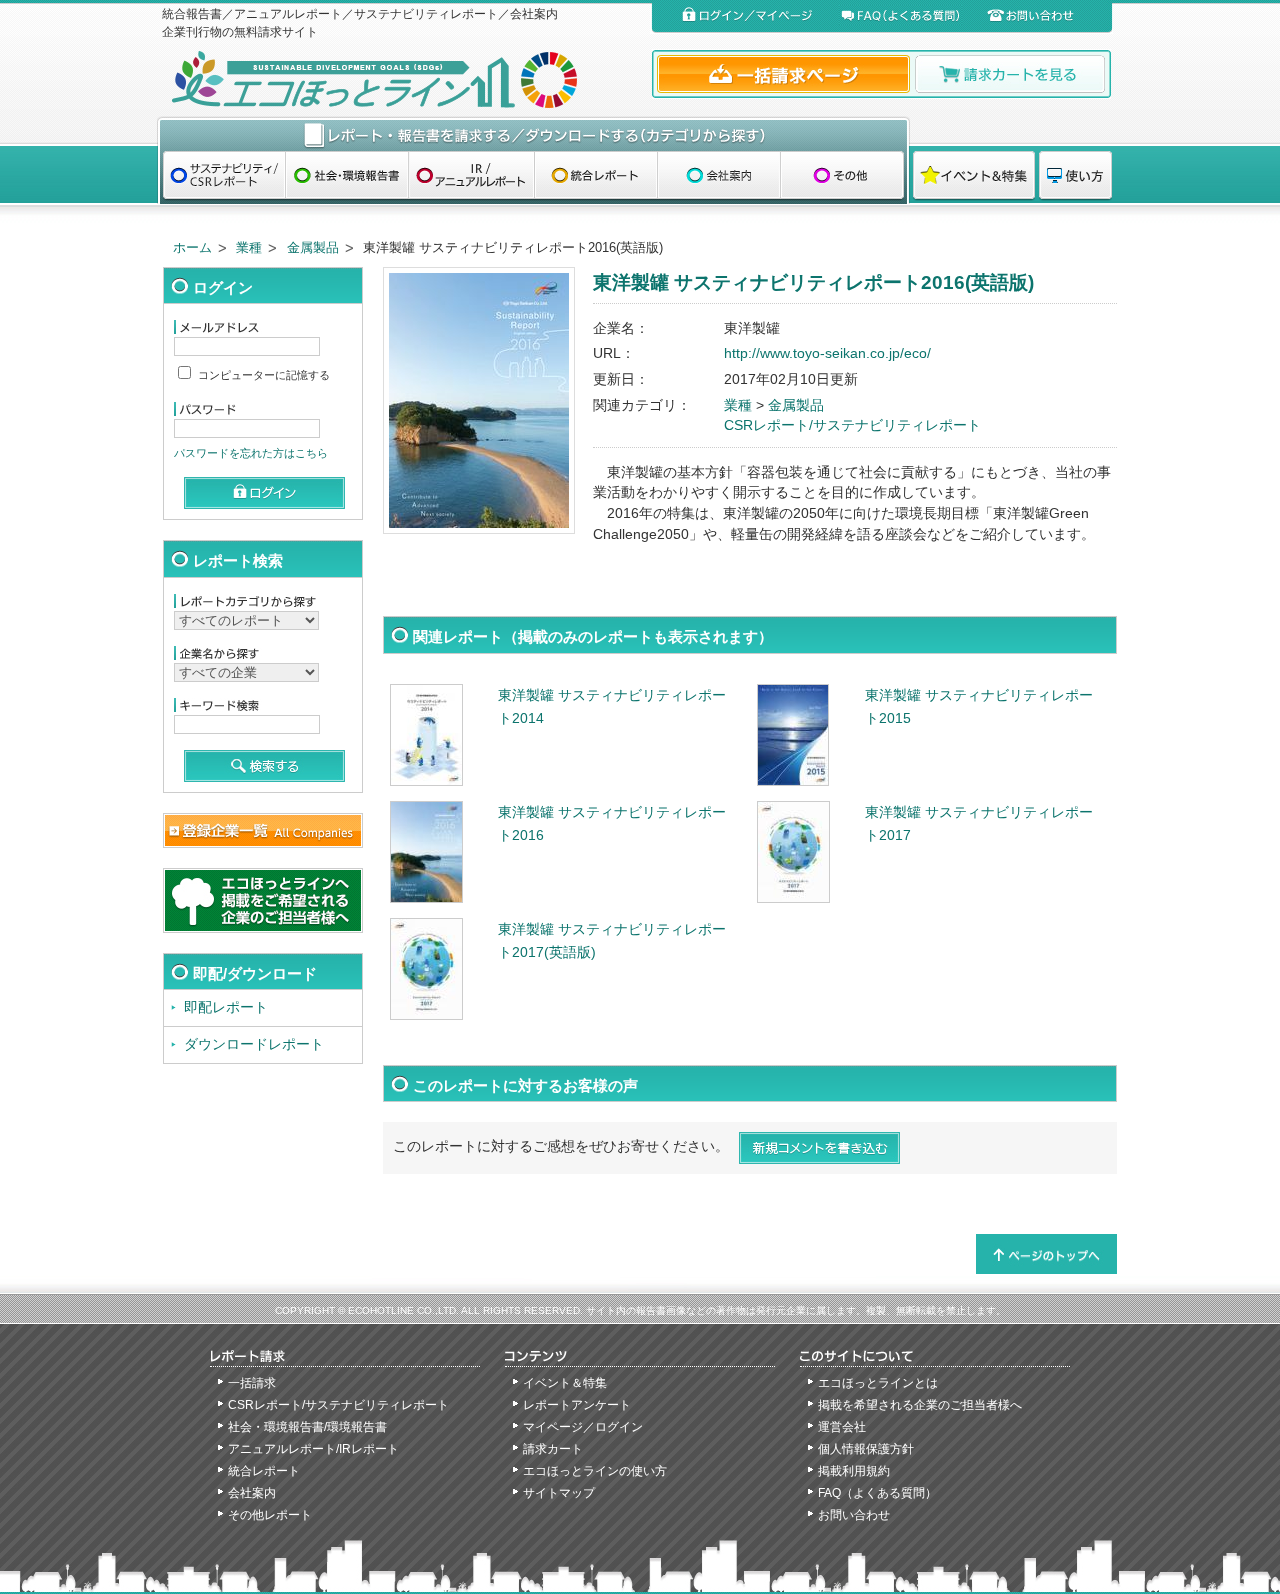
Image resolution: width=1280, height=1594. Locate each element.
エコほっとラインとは (878, 1383)
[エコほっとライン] (402, 79)
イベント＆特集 (565, 1383)
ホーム (192, 247)
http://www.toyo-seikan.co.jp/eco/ (827, 353)
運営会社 (842, 1427)
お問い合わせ (854, 1515)
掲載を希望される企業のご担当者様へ (920, 1405)
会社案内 (252, 1493)
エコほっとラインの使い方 (595, 1471)
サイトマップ (559, 1493)
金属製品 (313, 247)
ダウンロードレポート (254, 1044)
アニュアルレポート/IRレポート (313, 1449)
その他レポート (270, 1515)
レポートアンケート (577, 1405)
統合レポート (264, 1471)
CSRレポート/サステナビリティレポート (852, 425)
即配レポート (226, 1007)
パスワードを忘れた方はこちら (251, 453)
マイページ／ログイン (583, 1427)
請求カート (553, 1449)
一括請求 (252, 1383)
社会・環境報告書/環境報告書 (307, 1427)
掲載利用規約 (854, 1471)
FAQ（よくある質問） (877, 1493)
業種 (249, 247)
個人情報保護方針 (866, 1449)
